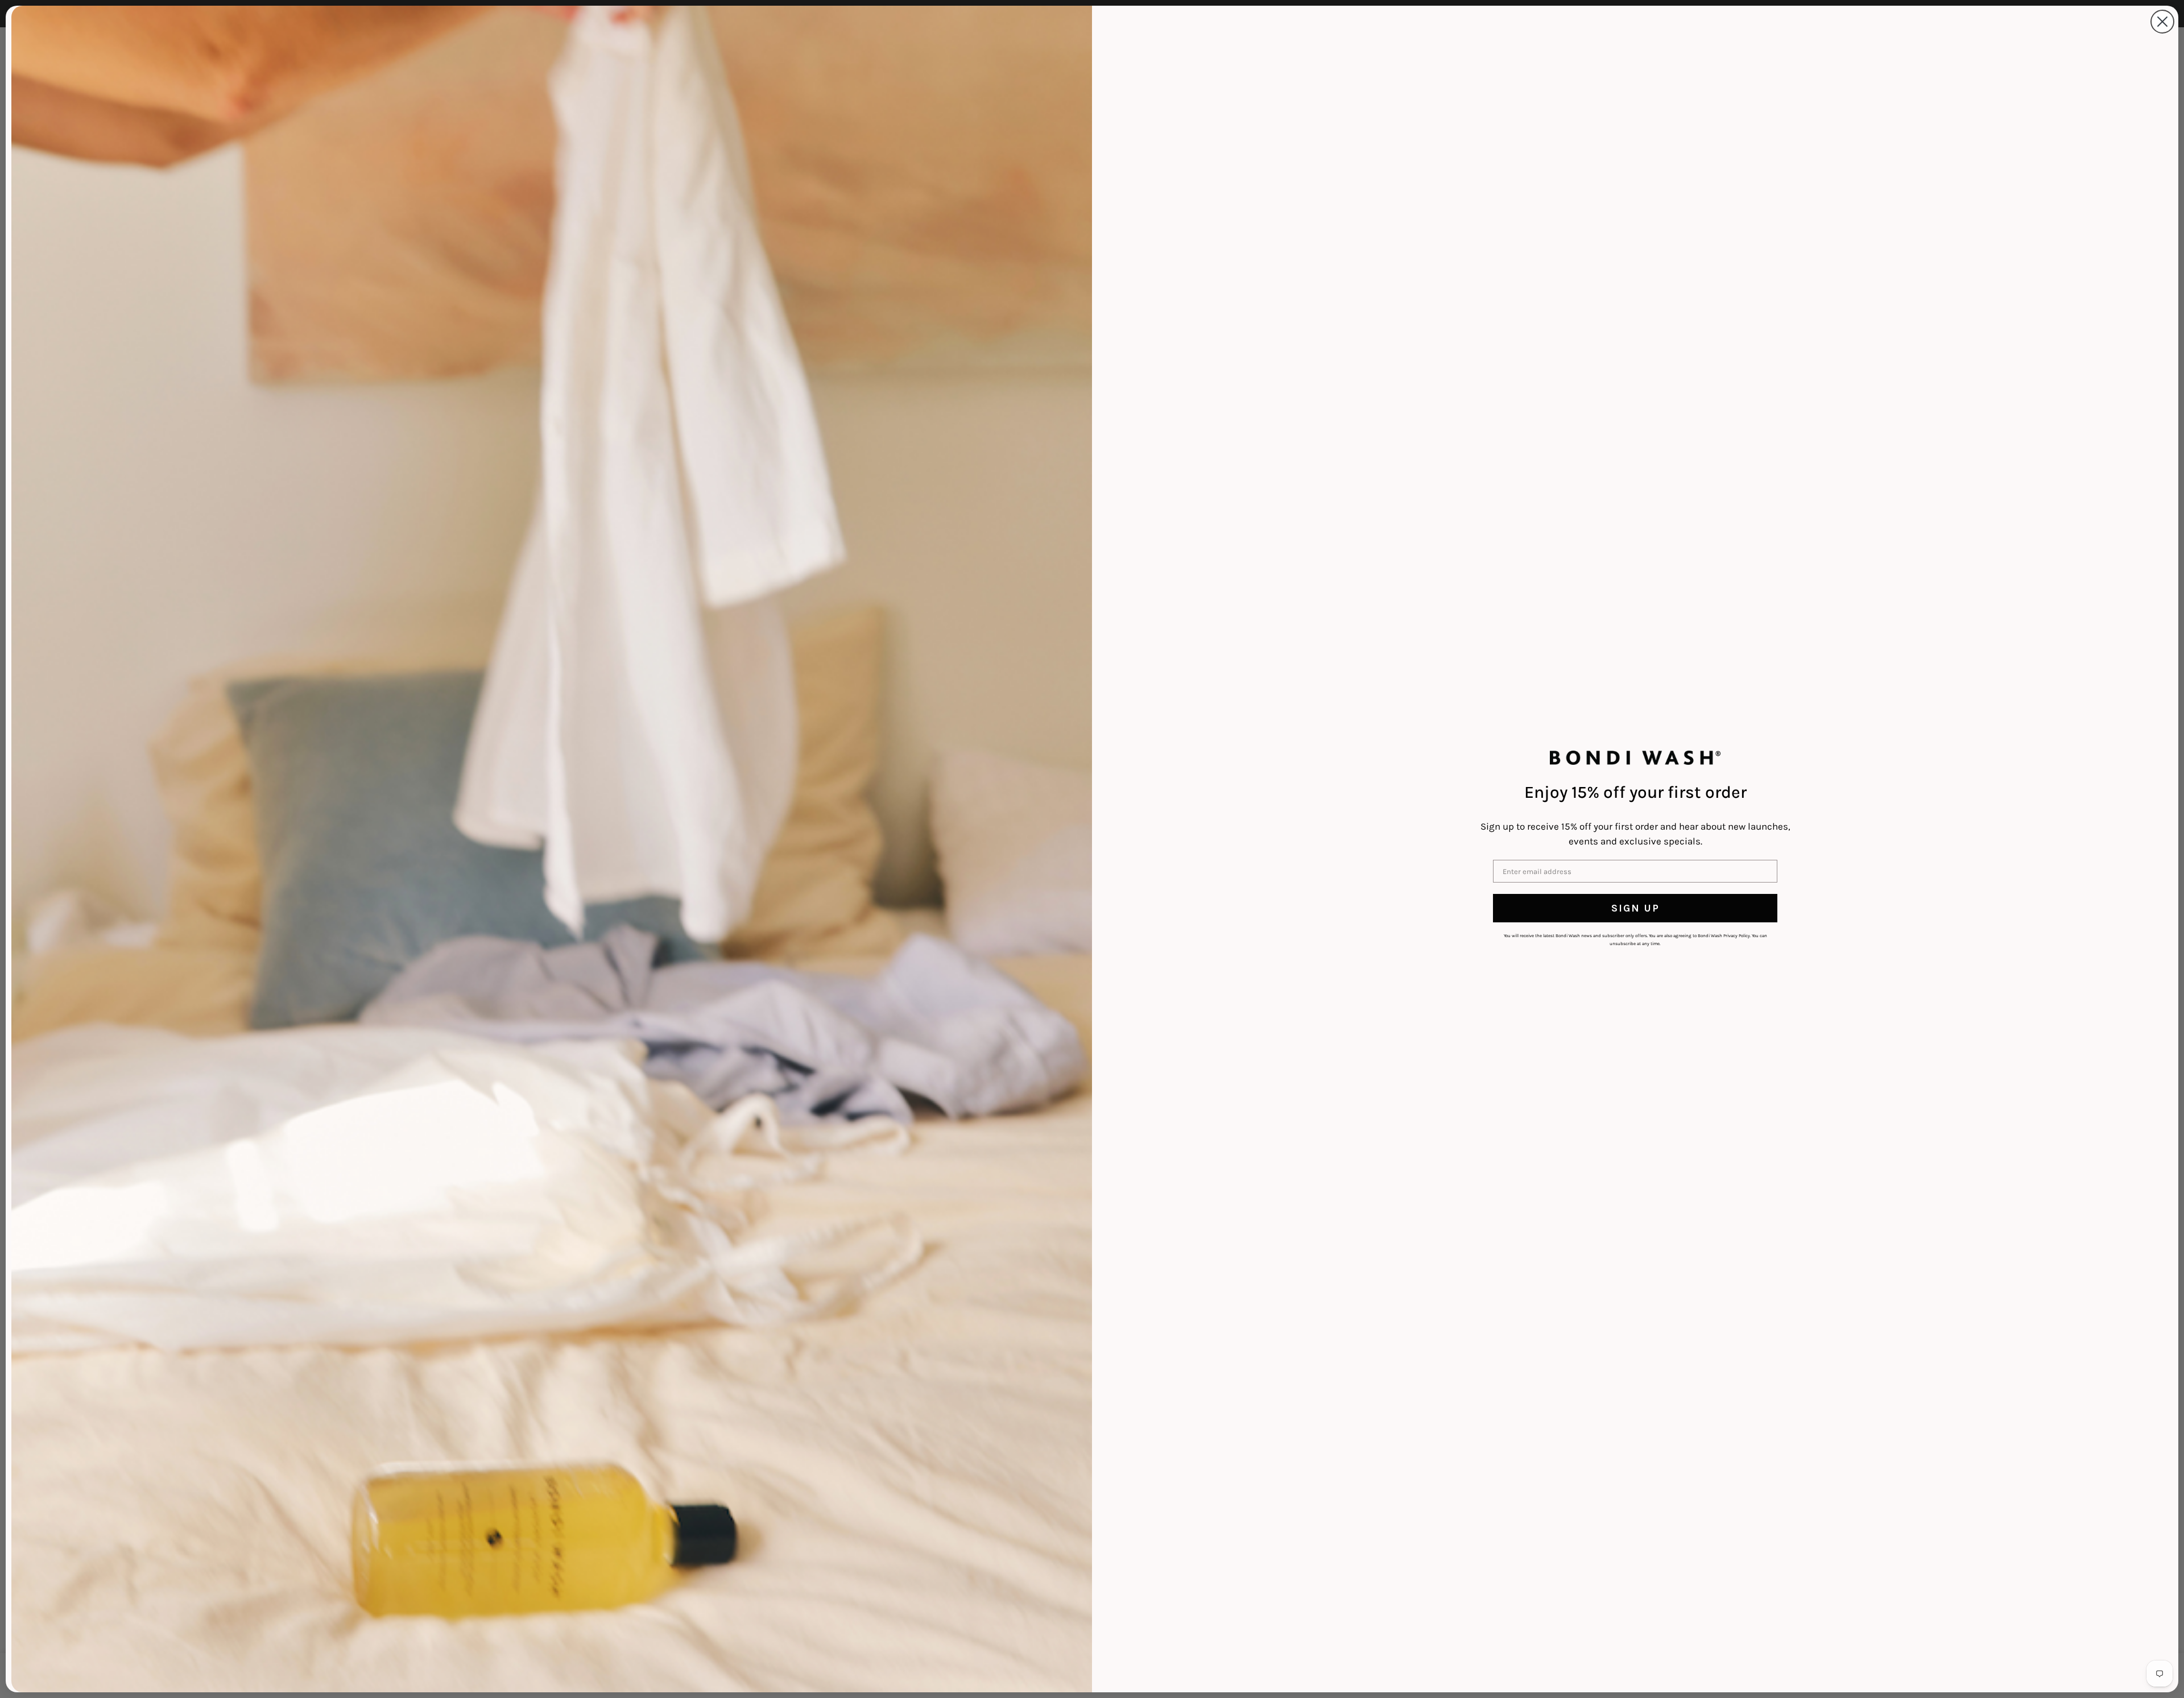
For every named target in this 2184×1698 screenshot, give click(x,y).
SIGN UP (1635, 908)
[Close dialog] (2162, 22)
